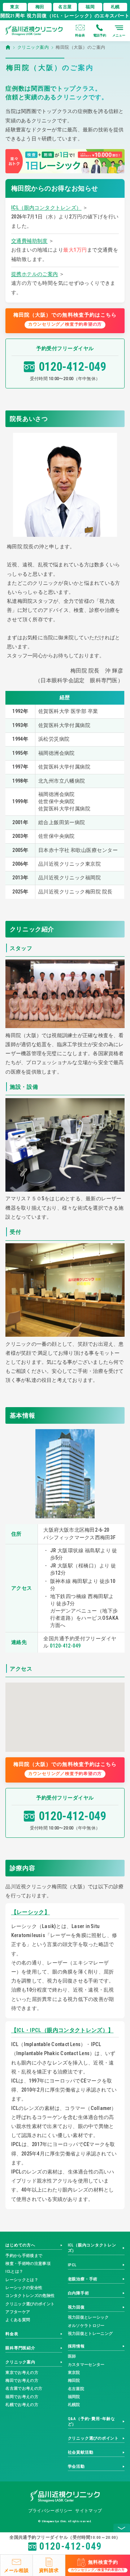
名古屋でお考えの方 (24, 2388)
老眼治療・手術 (83, 2279)
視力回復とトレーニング (90, 2334)
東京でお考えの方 (22, 2373)
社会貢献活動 (81, 2452)
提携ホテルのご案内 (35, 274)
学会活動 (76, 2466)
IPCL (72, 2265)
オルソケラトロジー (86, 2326)
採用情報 (76, 2346)
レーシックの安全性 (24, 2288)
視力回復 (76, 2307)
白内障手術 (79, 2293)
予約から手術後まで (24, 2256)
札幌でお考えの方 (22, 2405)
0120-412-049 (72, 367)
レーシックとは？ (22, 2280)
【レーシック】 (31, 1912)
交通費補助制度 (29, 241)
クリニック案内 (20, 2362)
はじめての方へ (20, 2245)
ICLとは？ (14, 2272)
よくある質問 (18, 2320)
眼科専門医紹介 (20, 2348)
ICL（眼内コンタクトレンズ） (46, 208)
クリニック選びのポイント (30, 2304)
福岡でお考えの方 (22, 2397)
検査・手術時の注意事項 (28, 2264)
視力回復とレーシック (88, 2317)
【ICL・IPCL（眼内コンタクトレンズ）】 (62, 2030)
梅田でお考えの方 (22, 2381)
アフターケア (18, 2312)
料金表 (12, 2334)
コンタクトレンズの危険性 (30, 2296)
